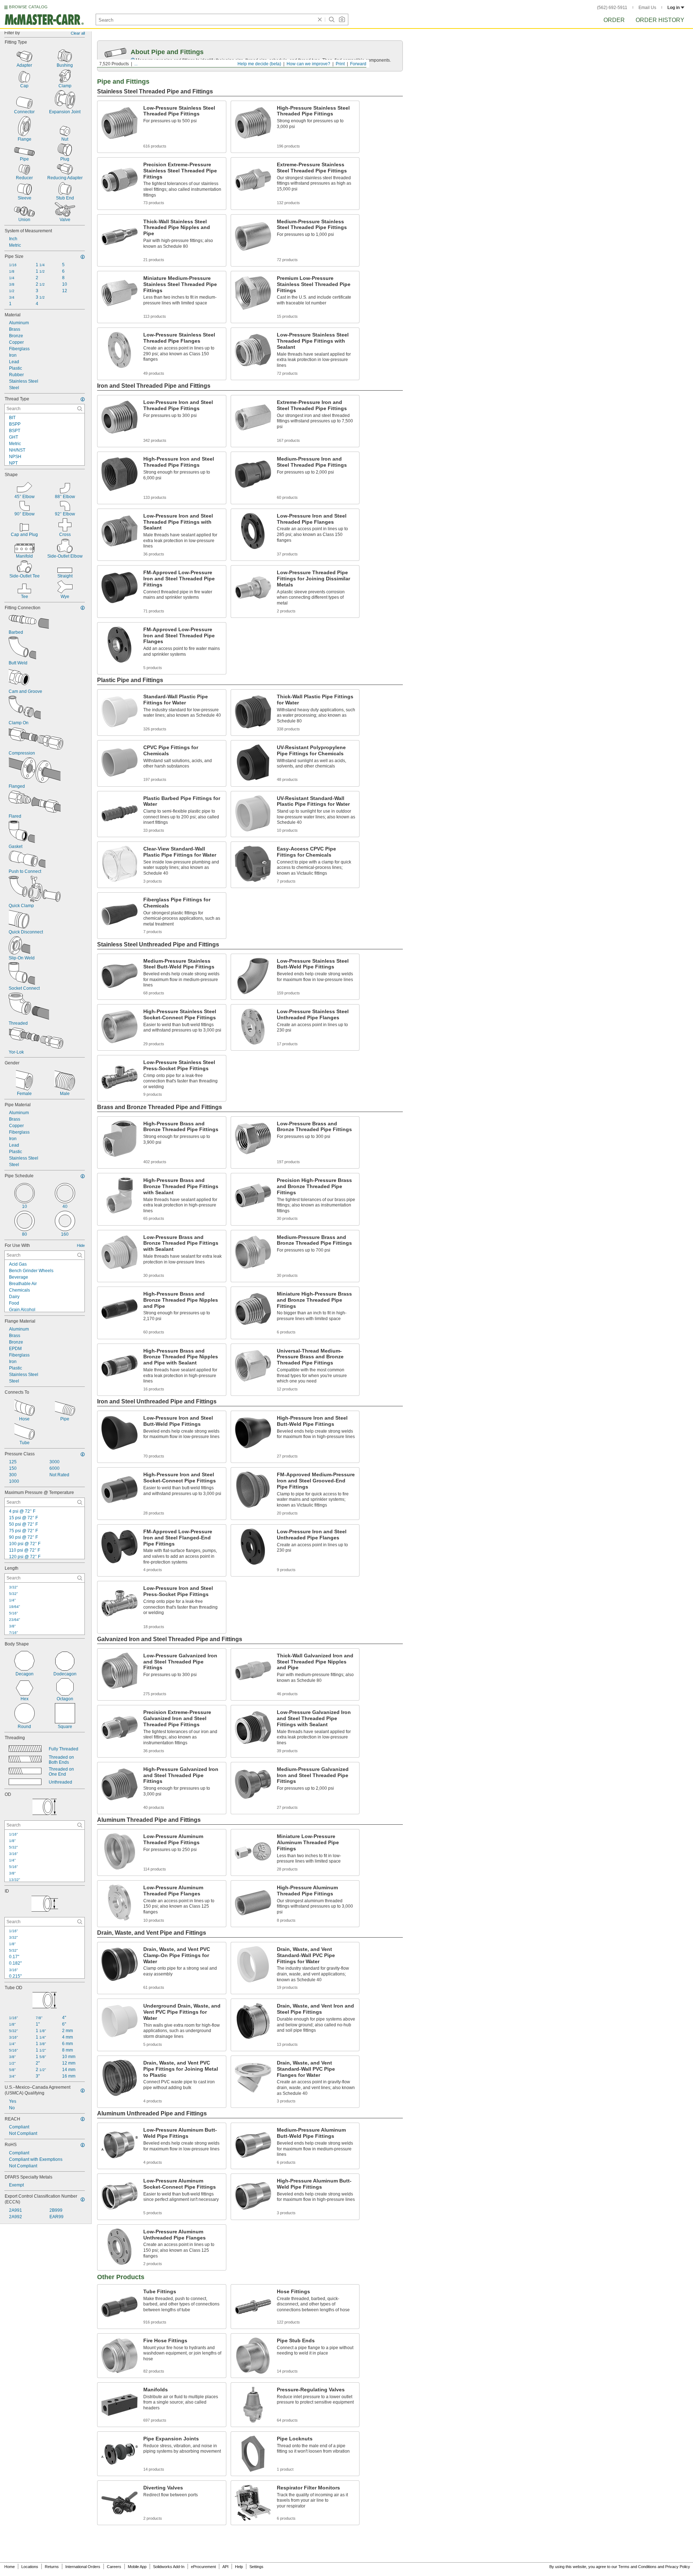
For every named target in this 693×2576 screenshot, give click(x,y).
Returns (52, 2567)
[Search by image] (342, 19)
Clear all (78, 33)
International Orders (83, 2567)
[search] (80, 409)
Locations (30, 2567)
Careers (114, 2567)
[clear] (320, 19)
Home (10, 2567)
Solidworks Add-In (169, 2567)
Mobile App (137, 2567)
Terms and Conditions (637, 2567)
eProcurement (203, 2567)
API (225, 2567)
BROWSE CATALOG (28, 7)
